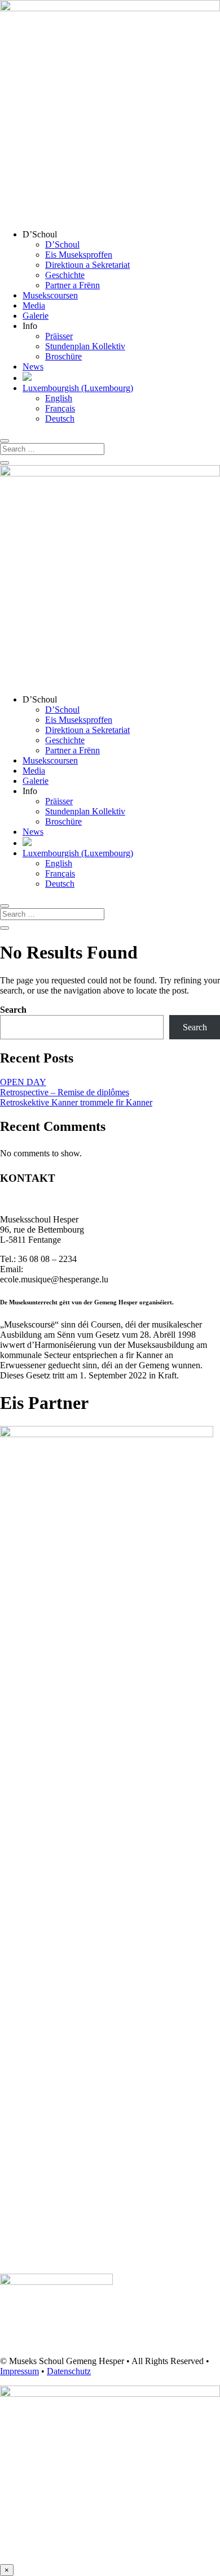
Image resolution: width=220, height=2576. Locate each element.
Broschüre (63, 356)
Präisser (59, 336)
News (33, 367)
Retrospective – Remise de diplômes (65, 1092)
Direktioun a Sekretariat (87, 265)
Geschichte (65, 275)
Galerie (36, 316)
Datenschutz (69, 2371)
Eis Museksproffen (79, 255)
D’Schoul (62, 244)
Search (13, 1010)
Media (34, 305)
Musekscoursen (50, 295)
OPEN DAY (23, 1082)
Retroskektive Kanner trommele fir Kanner (76, 1102)
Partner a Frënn (72, 285)
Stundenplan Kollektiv (85, 346)
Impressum (19, 2371)
